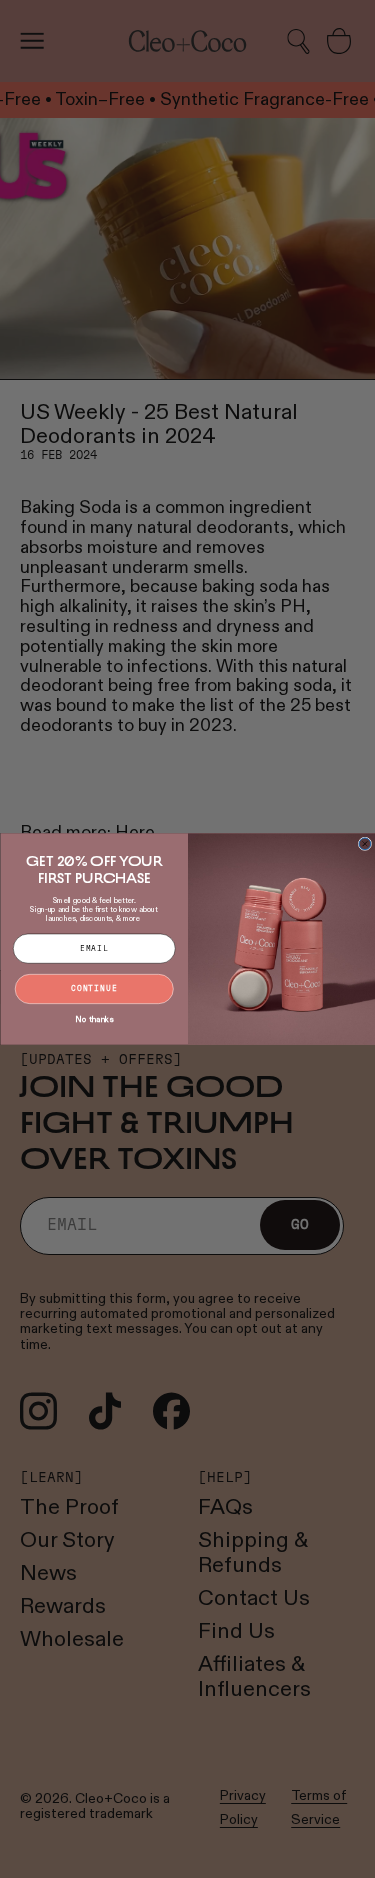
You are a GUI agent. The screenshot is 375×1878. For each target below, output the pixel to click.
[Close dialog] (365, 844)
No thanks (94, 1019)
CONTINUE (94, 989)
